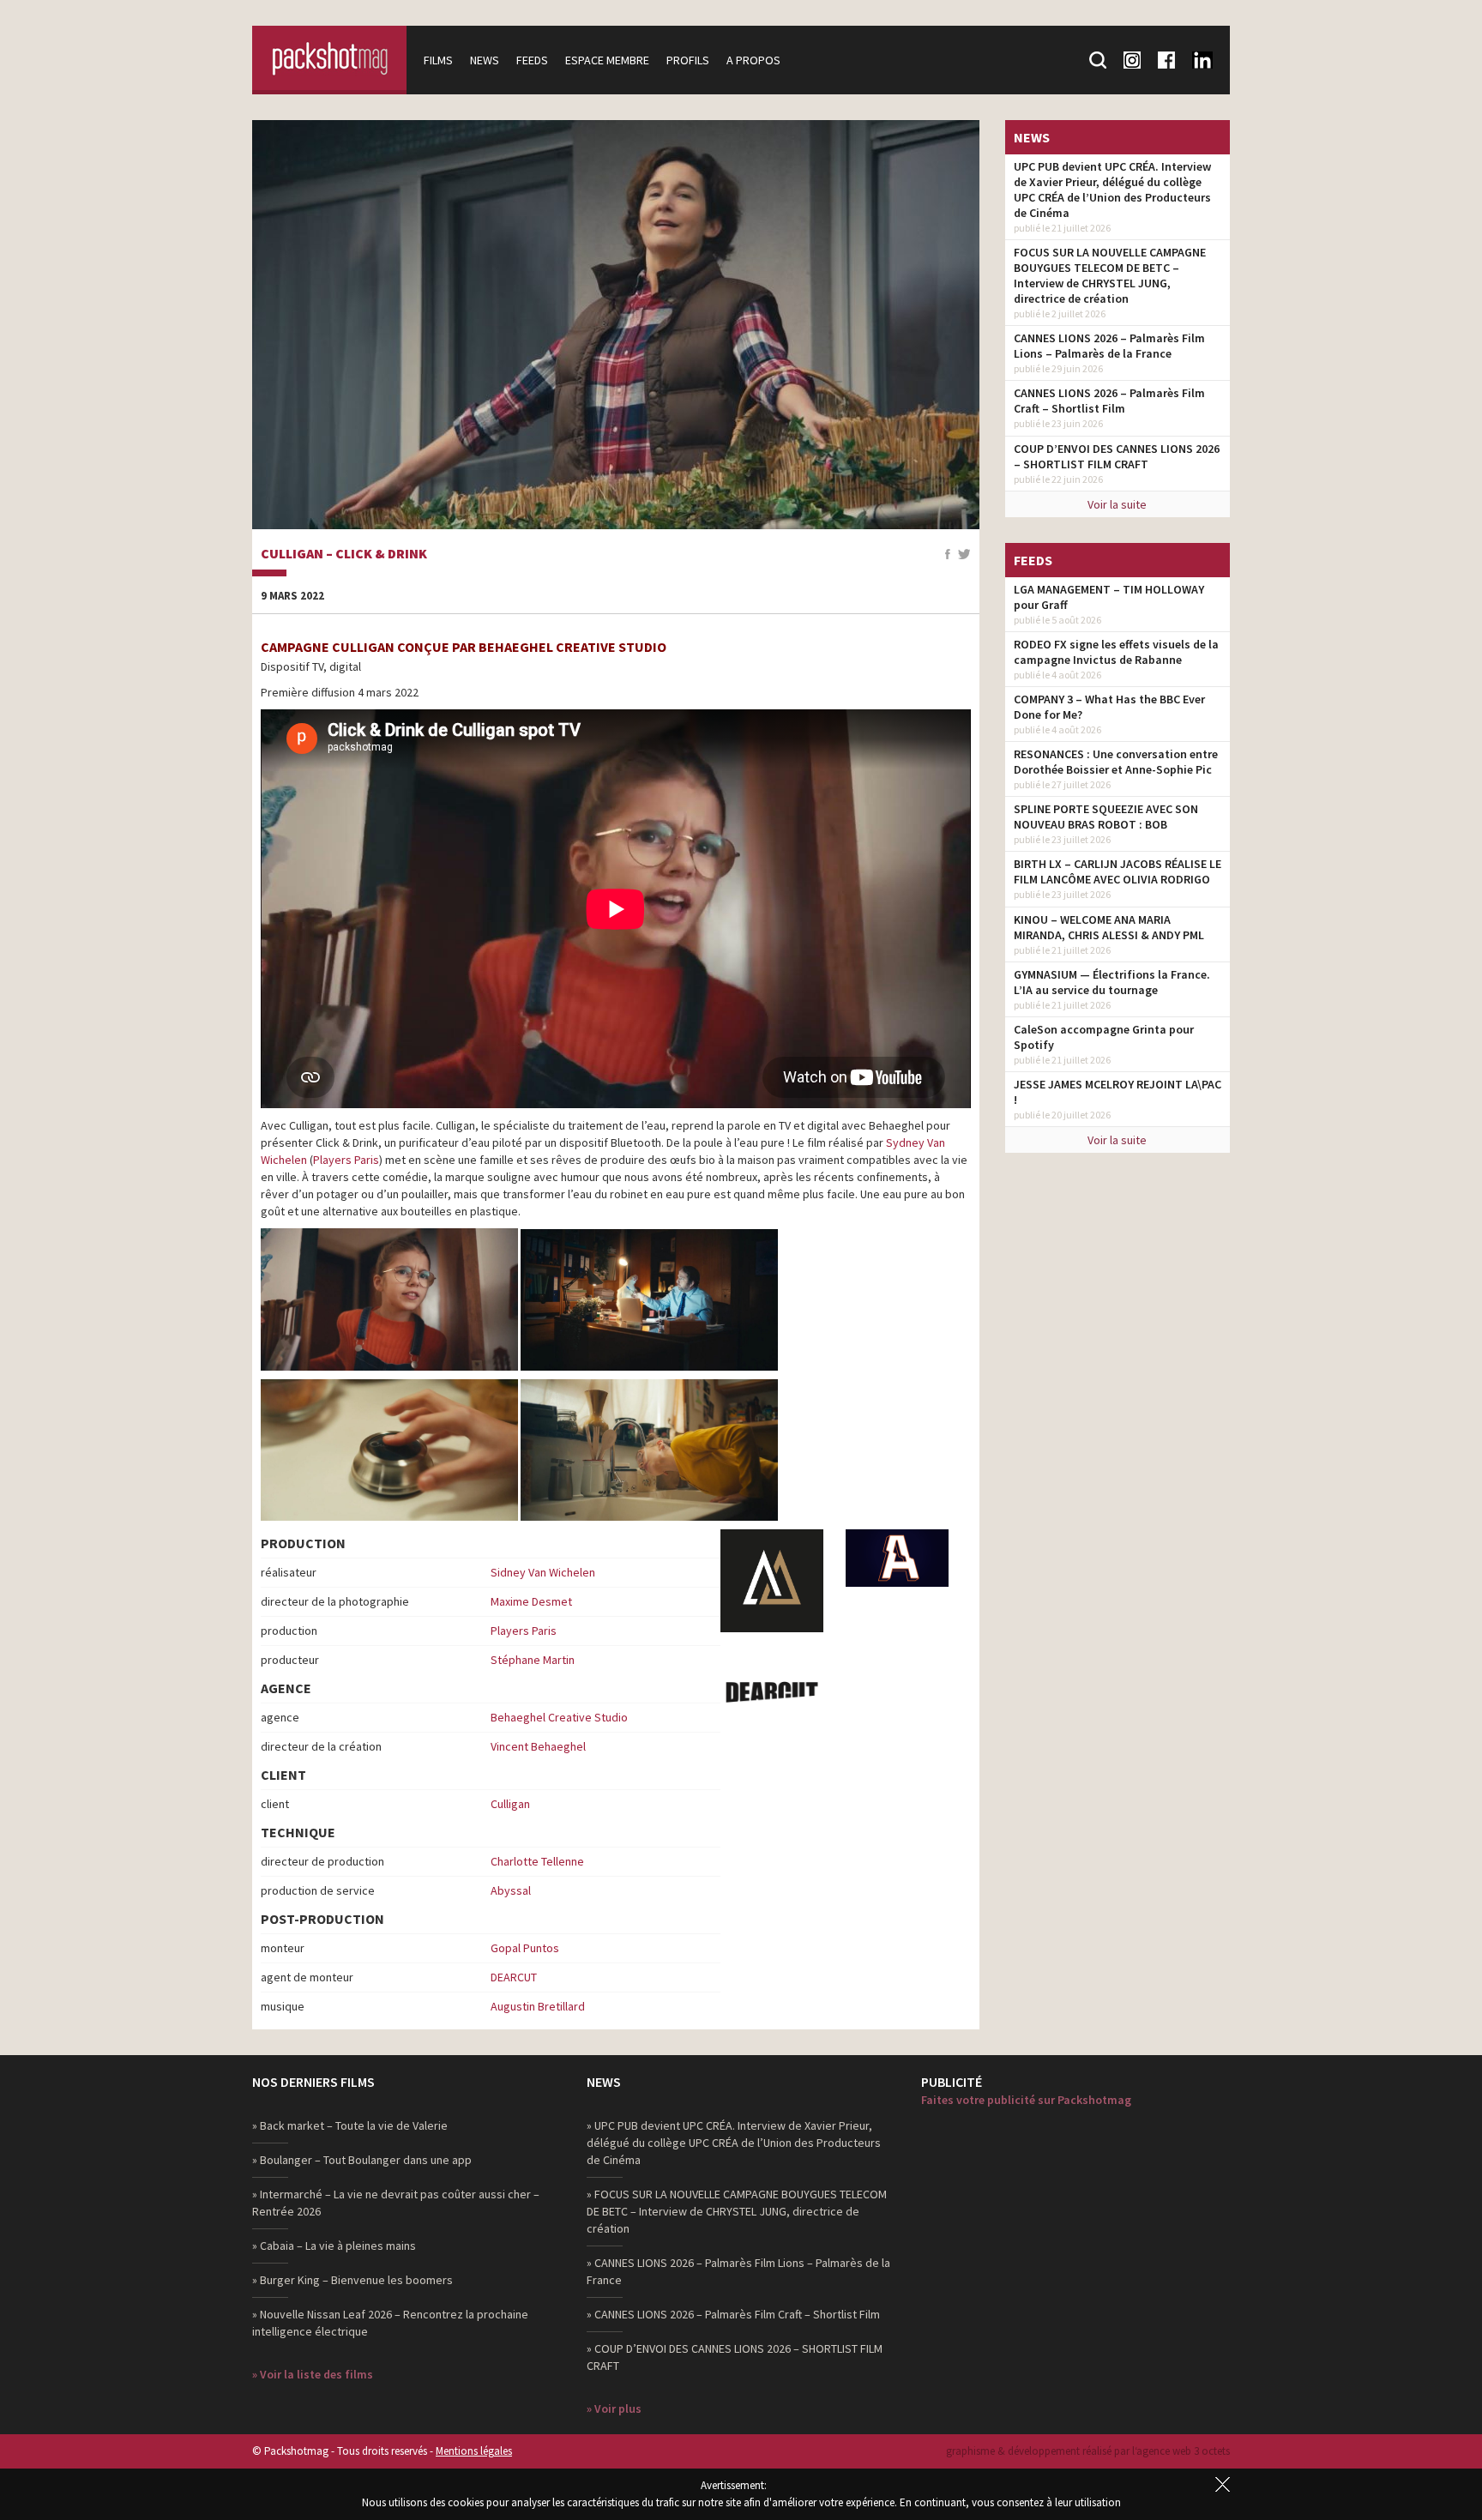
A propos (753, 60)
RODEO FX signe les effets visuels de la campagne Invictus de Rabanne (1116, 652)
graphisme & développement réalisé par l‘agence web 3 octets (1088, 2451)
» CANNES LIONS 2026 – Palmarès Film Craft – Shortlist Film (733, 2314)
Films (438, 60)
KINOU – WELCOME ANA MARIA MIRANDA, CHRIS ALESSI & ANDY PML (1109, 927)
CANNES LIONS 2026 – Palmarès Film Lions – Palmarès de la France (1109, 346)
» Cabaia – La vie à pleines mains (334, 2246)
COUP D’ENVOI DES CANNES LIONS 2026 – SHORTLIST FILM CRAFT (1117, 456)
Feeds (532, 60)
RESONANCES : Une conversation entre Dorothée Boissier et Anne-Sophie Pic (1116, 762)
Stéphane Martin (533, 1660)
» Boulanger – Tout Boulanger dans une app (362, 2160)
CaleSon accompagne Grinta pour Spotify (1104, 1037)
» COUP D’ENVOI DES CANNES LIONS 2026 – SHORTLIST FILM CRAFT (735, 2357)
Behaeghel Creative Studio (559, 1717)
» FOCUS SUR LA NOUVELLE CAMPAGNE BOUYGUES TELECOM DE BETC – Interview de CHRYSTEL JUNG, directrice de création (737, 2211)
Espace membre (607, 60)
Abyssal (511, 1890)
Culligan (510, 1804)
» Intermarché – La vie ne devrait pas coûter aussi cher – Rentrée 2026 (396, 2203)
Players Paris (346, 1160)
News (485, 60)
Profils (688, 60)
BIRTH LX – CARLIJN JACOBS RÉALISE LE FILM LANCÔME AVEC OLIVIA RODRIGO (1118, 871)
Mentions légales (474, 2451)
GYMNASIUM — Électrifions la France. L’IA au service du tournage (1112, 982)
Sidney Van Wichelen (543, 1572)
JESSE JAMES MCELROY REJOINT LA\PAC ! (1118, 1092)
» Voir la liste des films (313, 2374)
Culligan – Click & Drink (344, 554)
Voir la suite (1117, 504)
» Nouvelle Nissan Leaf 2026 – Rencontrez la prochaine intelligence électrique (390, 2323)
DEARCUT (514, 1977)
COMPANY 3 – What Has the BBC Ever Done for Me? (1109, 707)
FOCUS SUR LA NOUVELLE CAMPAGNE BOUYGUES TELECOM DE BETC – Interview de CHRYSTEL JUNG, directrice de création (1110, 275)
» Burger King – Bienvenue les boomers (352, 2280)
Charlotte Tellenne (537, 1861)
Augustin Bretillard (538, 2006)
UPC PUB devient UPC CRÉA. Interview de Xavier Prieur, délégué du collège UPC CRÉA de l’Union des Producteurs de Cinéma (1112, 190)
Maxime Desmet (531, 1601)
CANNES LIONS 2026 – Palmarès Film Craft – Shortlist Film (1109, 401)
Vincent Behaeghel (538, 1746)
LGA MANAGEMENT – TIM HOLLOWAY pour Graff (1109, 597)
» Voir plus (614, 2408)
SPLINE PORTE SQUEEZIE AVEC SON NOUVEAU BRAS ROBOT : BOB (1106, 817)
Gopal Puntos (525, 1948)
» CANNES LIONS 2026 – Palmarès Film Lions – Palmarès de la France (738, 2271)
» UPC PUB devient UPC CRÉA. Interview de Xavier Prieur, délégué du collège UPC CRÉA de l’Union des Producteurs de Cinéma (734, 2143)
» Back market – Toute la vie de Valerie (350, 2125)
